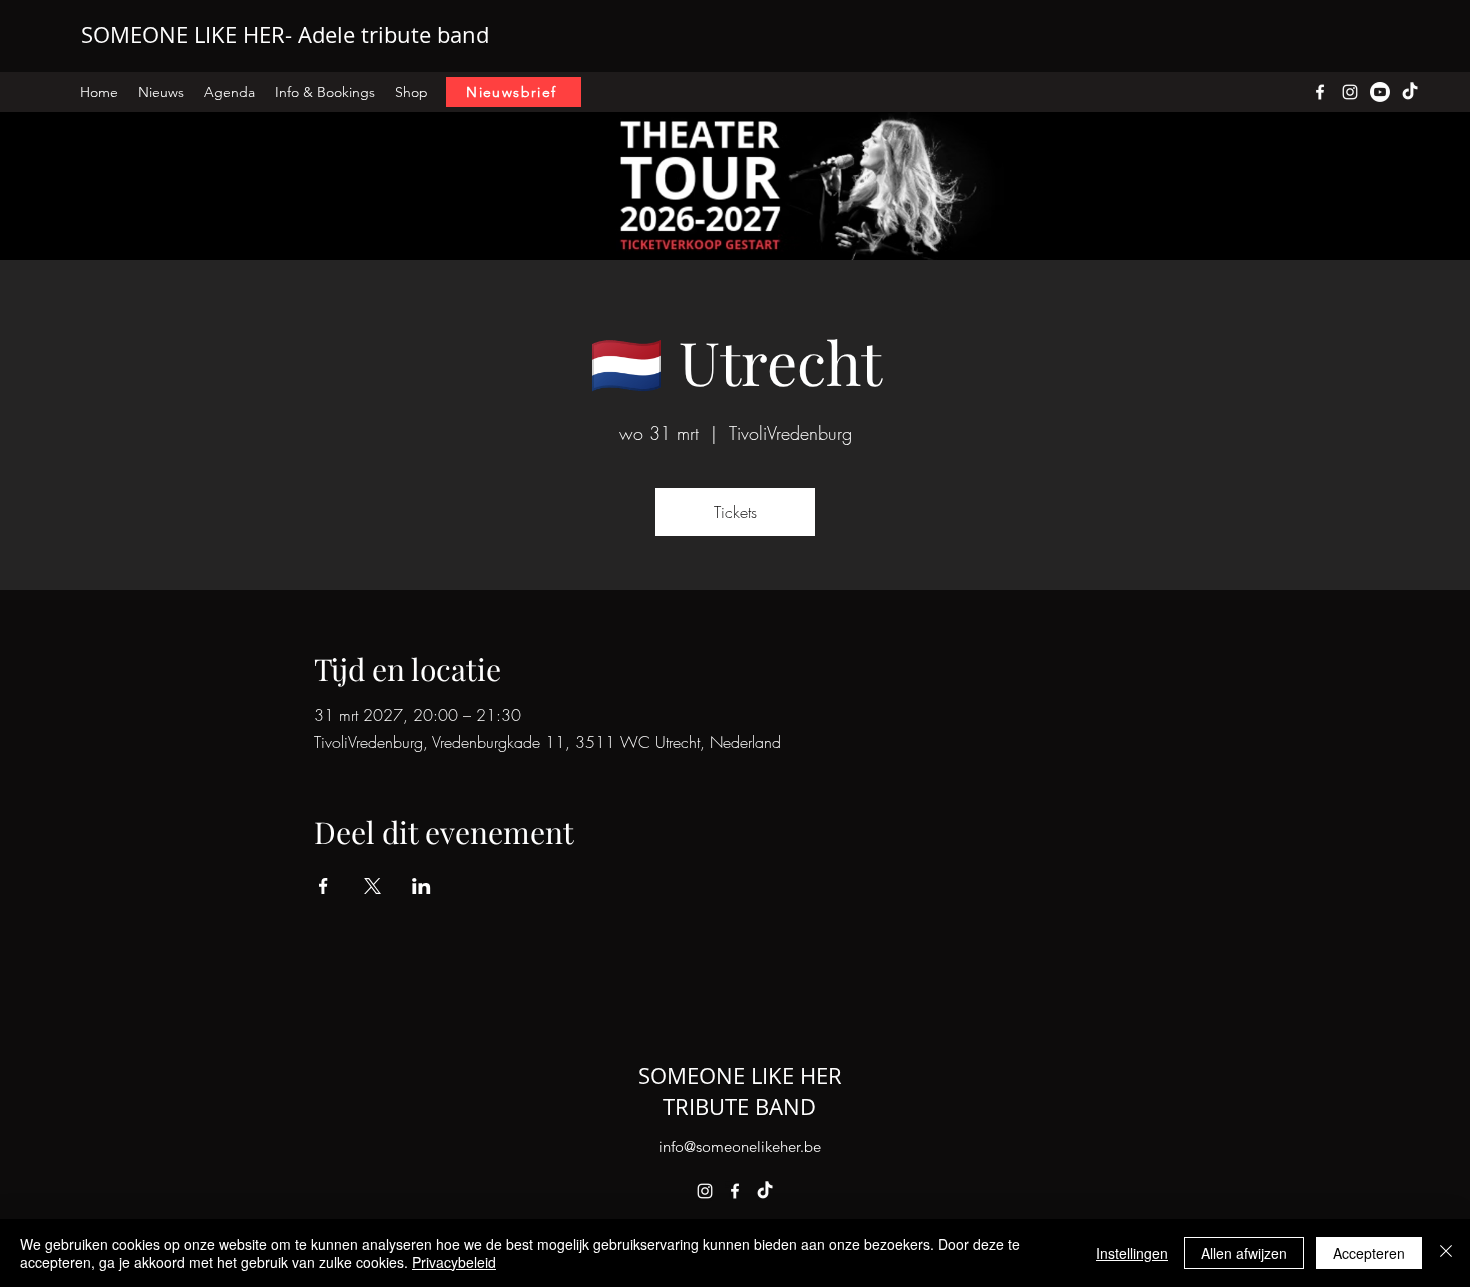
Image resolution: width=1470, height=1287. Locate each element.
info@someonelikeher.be (740, 1146)
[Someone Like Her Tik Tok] (1410, 92)
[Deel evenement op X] (372, 886)
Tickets (735, 512)
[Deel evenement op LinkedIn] (421, 886)
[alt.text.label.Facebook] (1320, 92)
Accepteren (1369, 1253)
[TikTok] (765, 1191)
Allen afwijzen (1244, 1253)
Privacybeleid (454, 1262)
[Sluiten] (1446, 1253)
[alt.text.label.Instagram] (1350, 92)
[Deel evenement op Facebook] (323, 886)
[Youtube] (1380, 92)
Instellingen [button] (1132, 1253)
